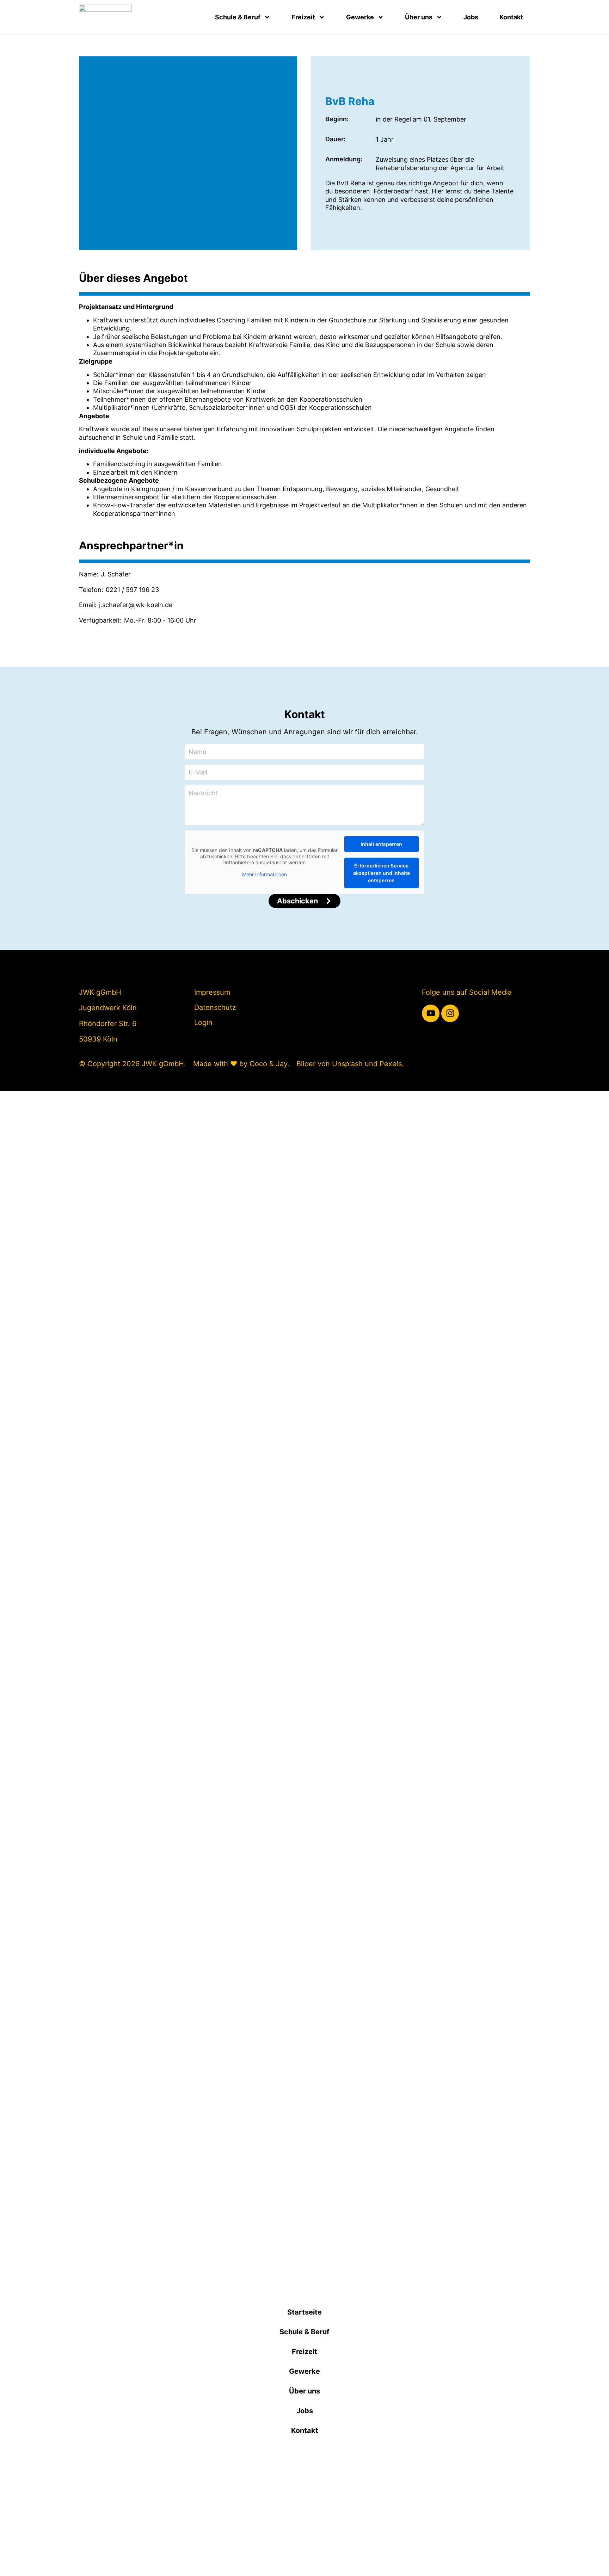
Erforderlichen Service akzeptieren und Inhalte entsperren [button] (382, 873)
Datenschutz (215, 1007)
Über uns (419, 17)
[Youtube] (431, 1013)
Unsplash (347, 1064)
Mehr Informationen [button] (264, 874)
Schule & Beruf (238, 17)
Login (203, 1023)
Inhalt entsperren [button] (381, 844)
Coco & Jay (268, 1064)
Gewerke (360, 17)
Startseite (304, 2312)
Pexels (391, 1064)
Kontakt (511, 17)
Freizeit (303, 17)
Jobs (471, 17)
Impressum (212, 992)
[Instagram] (450, 1013)
